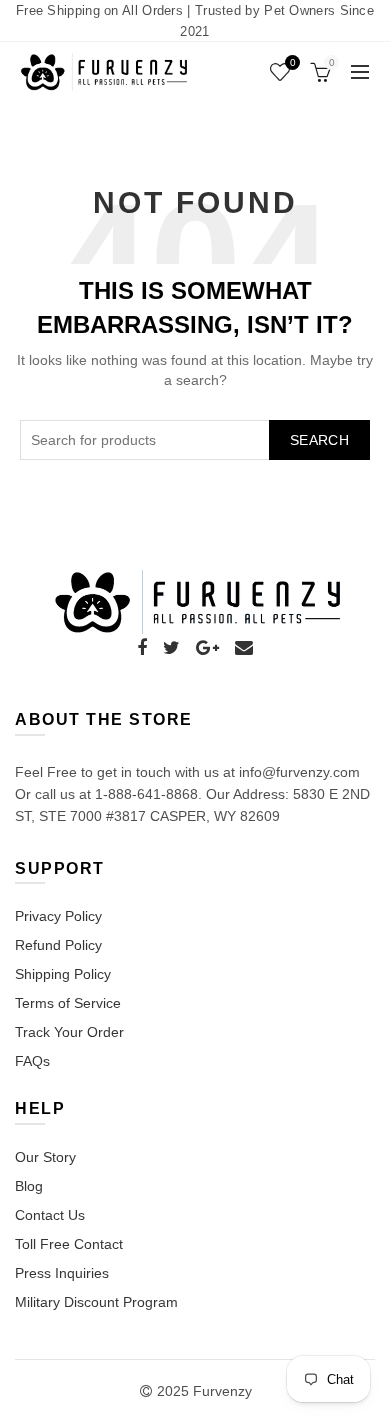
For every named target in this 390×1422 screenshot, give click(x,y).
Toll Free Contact (69, 1244)
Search (319, 440)
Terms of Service (68, 1003)
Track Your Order (69, 1032)
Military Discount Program (96, 1302)
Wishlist (292, 62)
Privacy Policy (58, 916)
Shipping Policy (63, 974)
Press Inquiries (62, 1273)
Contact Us (50, 1215)
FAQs (32, 1061)
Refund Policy (58, 945)
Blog (29, 1186)
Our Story (45, 1157)
